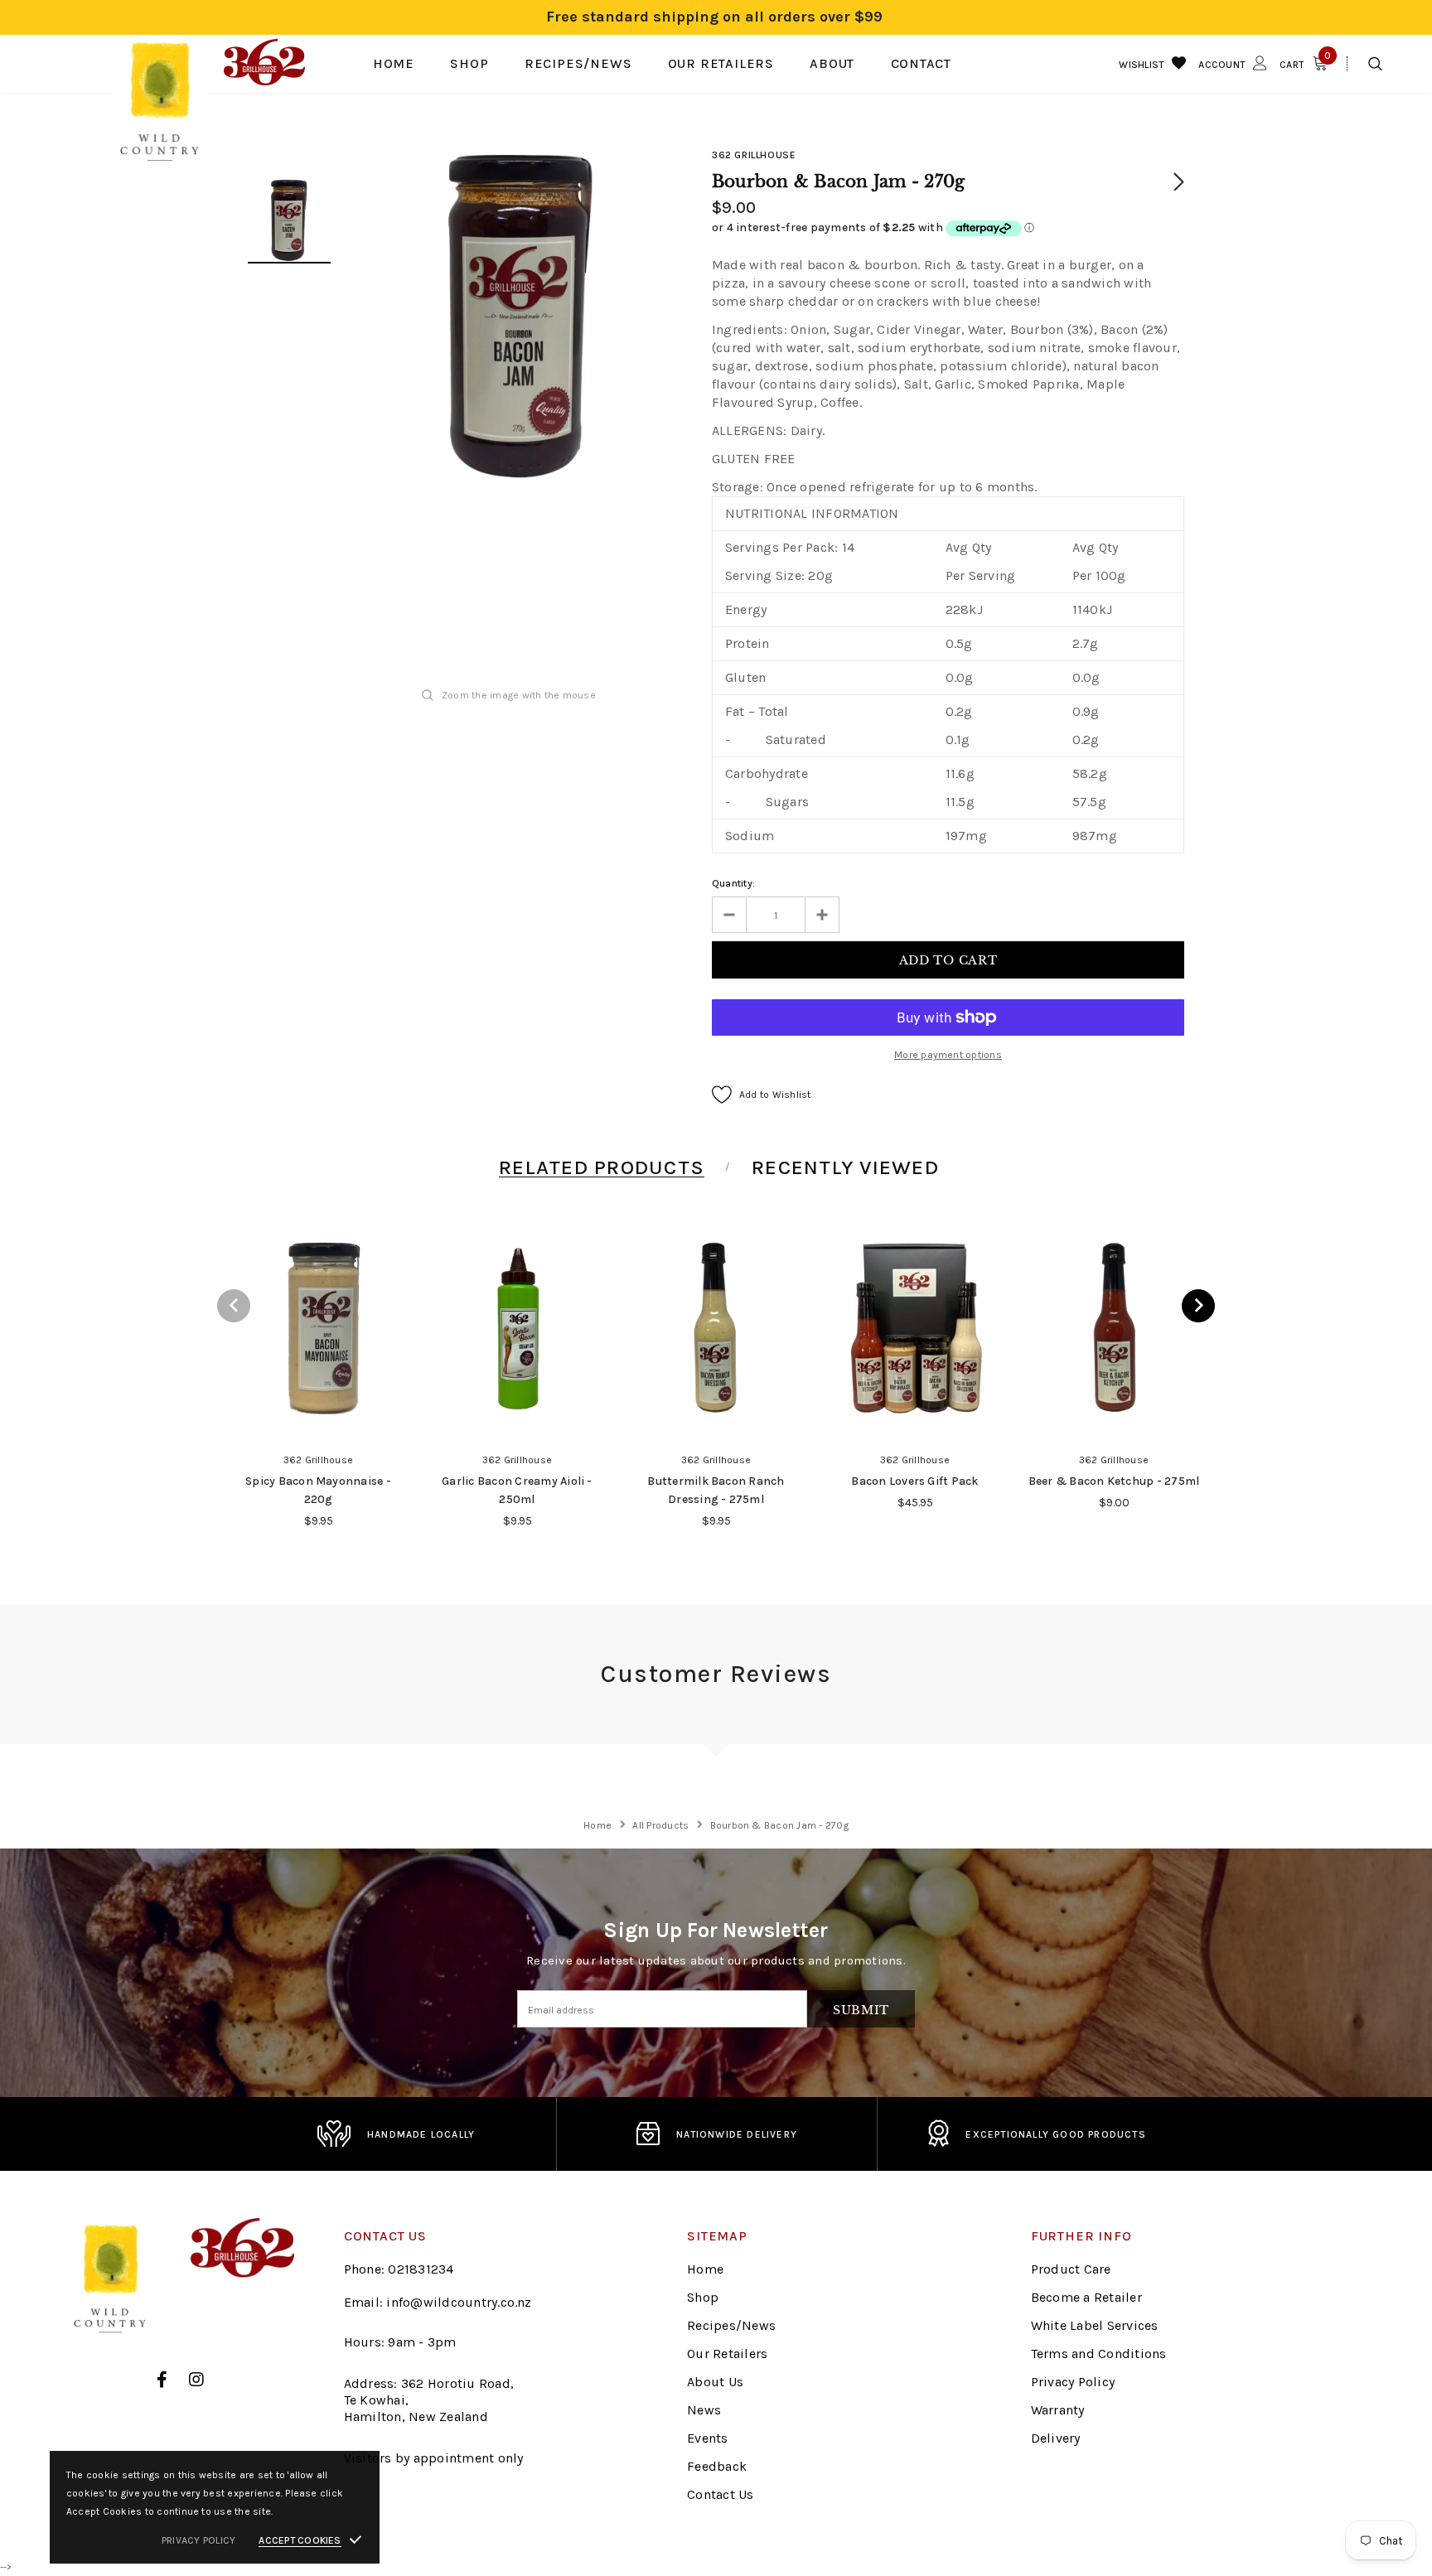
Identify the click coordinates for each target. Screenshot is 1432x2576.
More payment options (948, 1055)
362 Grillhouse (754, 155)
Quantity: (733, 883)
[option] (521, 317)
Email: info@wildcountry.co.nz (438, 2302)
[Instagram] (196, 2380)
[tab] (599, 1167)
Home (597, 1825)
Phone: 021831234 (399, 2269)
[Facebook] (162, 2380)
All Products (660, 1825)
